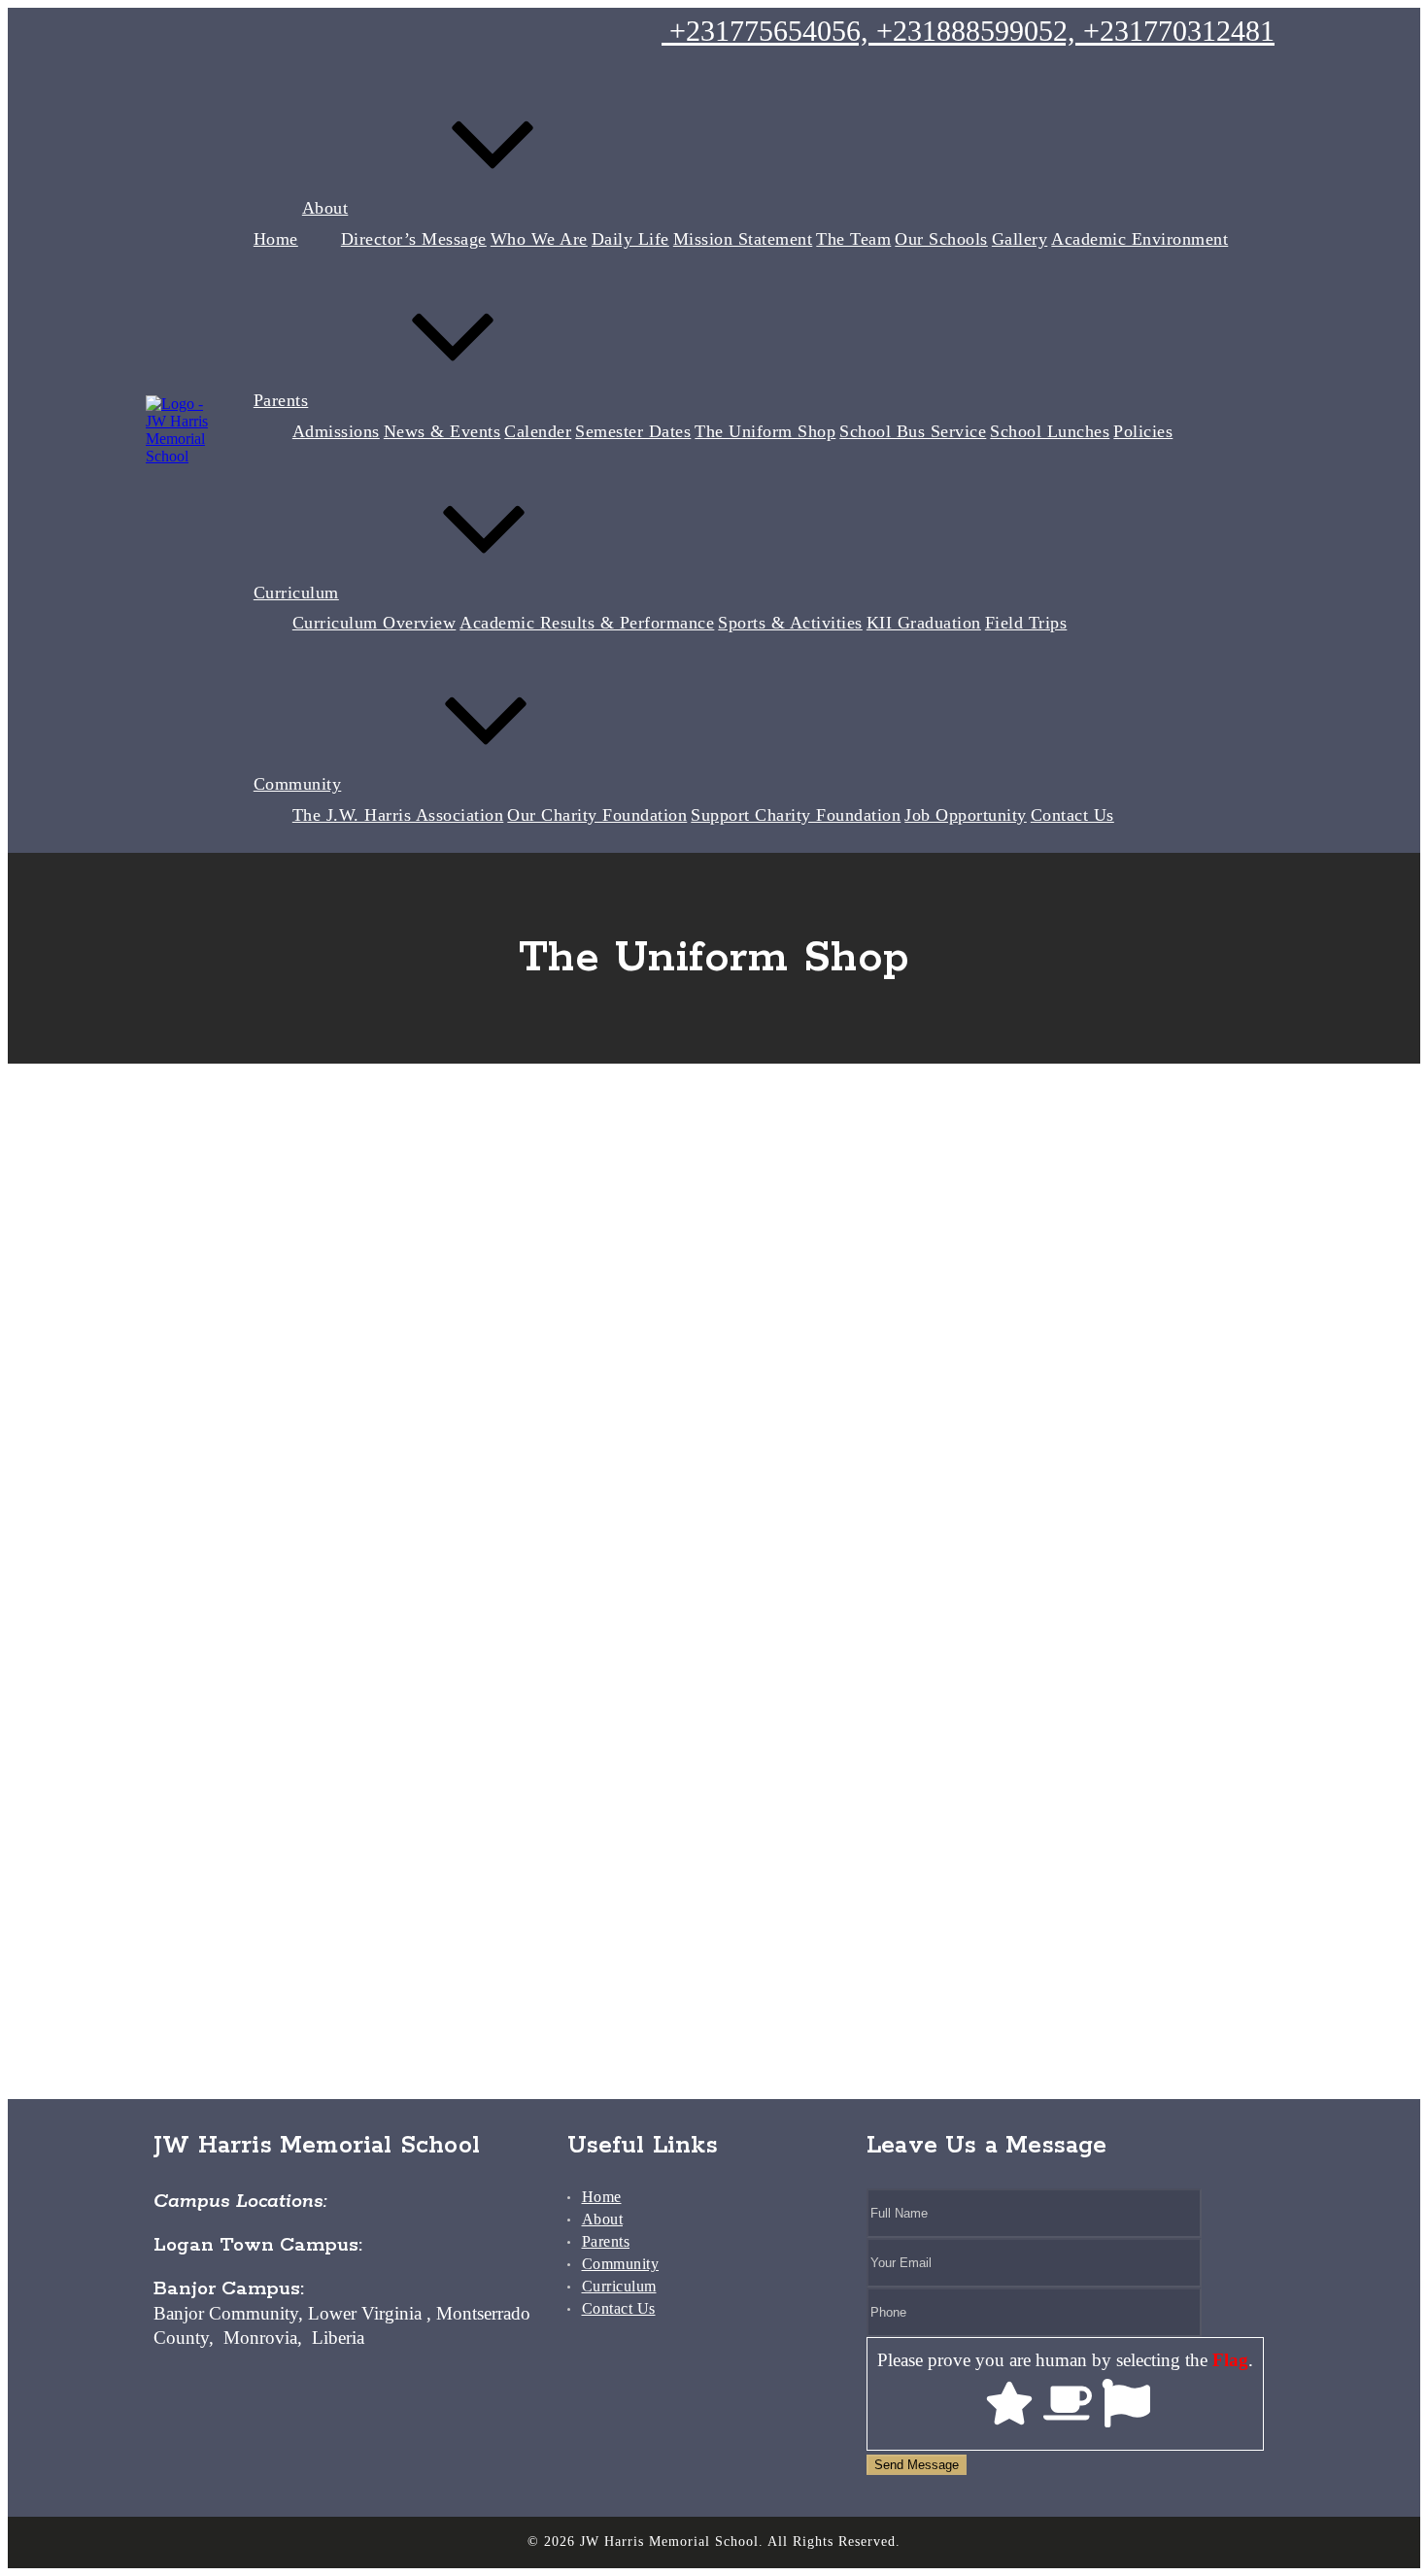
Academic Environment (1139, 239)
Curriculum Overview (374, 623)
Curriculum (296, 593)
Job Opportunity (966, 815)
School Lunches (1050, 431)
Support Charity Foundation (796, 815)
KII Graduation (924, 623)
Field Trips (1026, 623)
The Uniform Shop (765, 431)
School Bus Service (913, 431)
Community (298, 784)
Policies (1143, 431)
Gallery (1020, 239)
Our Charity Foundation (597, 815)
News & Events (442, 431)
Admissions (336, 431)
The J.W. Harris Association (398, 815)
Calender (538, 431)
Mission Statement (743, 239)
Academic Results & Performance (587, 623)
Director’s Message (414, 239)
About (325, 208)
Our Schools (941, 239)
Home (276, 239)
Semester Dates (633, 431)
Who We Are (539, 239)
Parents (281, 400)
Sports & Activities (790, 623)
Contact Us (1072, 815)
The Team (853, 239)
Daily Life (630, 239)
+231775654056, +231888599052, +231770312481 (968, 31)
